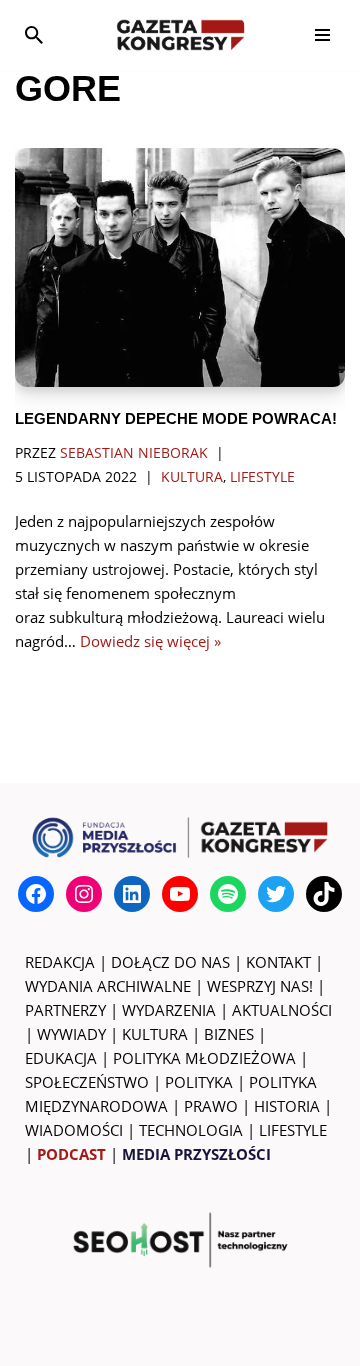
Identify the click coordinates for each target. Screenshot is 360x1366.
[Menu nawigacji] (322, 35)
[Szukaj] (34, 35)
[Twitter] (276, 894)
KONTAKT (278, 962)
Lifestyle (262, 477)
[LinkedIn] (132, 894)
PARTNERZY (65, 1010)
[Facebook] (36, 894)
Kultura (192, 477)
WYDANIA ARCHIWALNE (108, 986)
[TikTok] (324, 894)
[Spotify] (228, 894)
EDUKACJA (61, 1058)
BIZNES (229, 1034)
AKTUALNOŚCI (282, 1010)
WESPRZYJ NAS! (260, 986)
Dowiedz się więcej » (150, 641)
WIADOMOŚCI (74, 1130)
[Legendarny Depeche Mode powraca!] (180, 267)
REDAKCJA (60, 962)
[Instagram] (84, 894)
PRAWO (211, 1106)
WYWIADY (71, 1034)
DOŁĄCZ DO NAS (170, 962)
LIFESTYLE (293, 1130)
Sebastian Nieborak (134, 453)
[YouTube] (180, 894)
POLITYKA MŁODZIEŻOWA (204, 1058)
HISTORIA (287, 1106)
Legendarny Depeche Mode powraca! (176, 418)
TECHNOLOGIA (191, 1130)
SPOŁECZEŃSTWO (87, 1082)
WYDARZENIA (169, 1010)
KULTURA (155, 1034)
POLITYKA (199, 1082)
